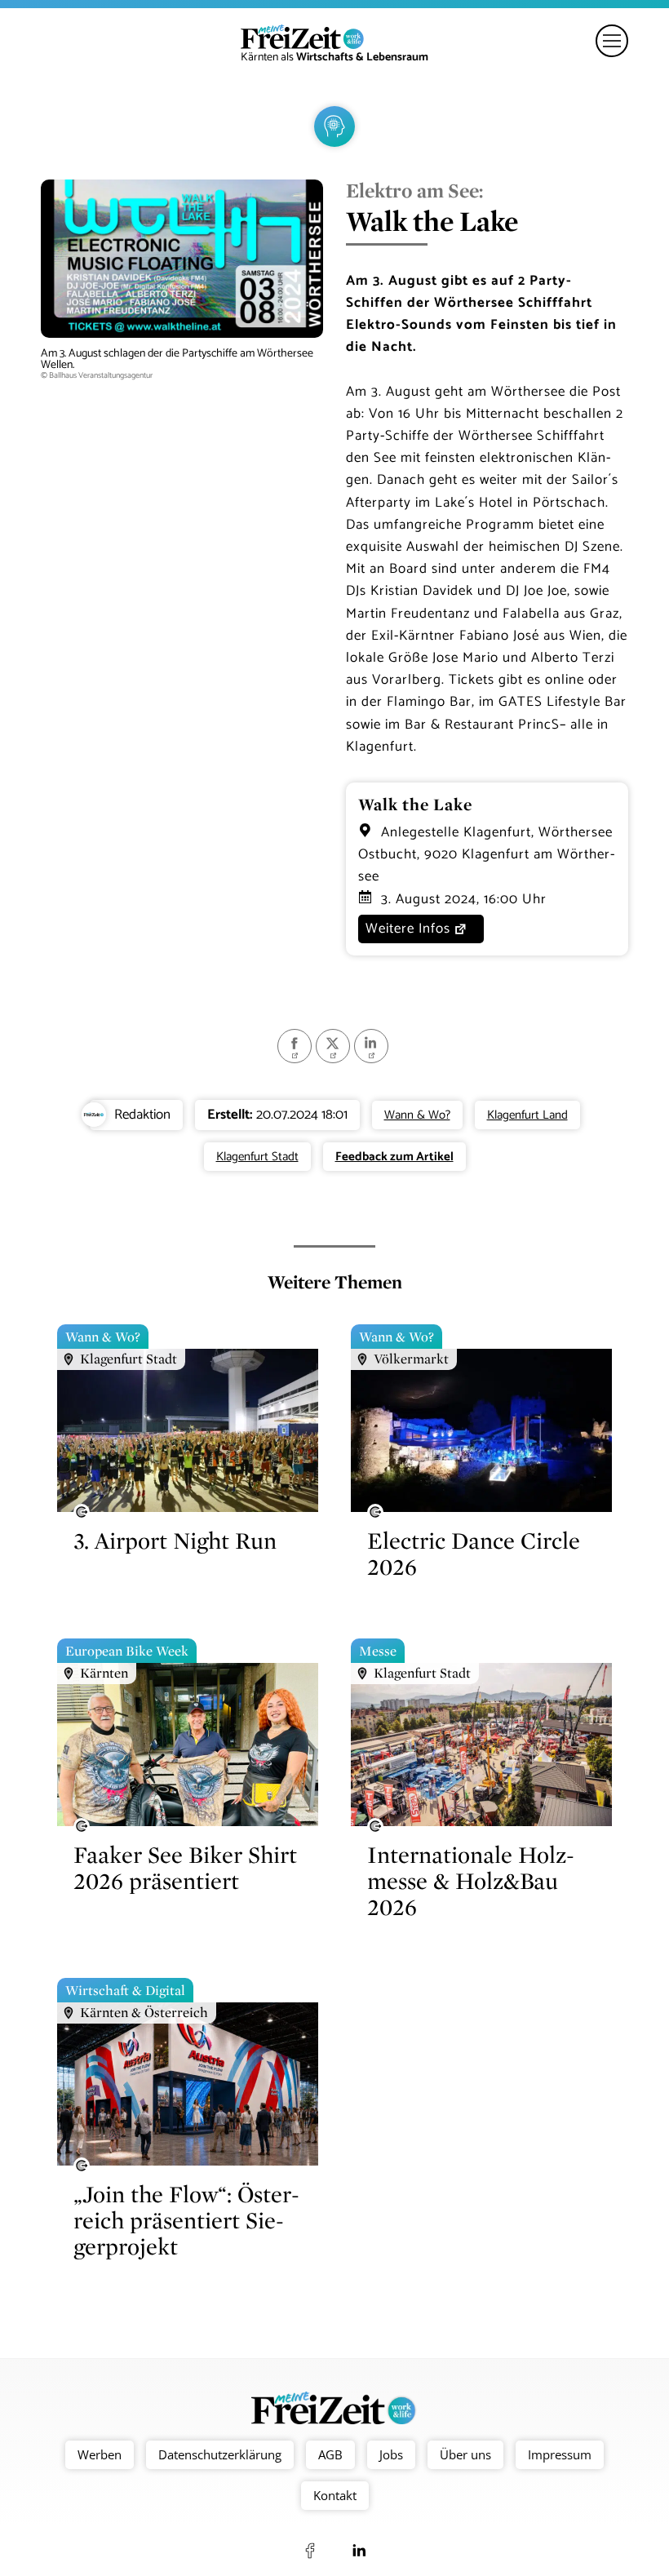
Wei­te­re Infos (408, 929)
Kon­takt (335, 2495)
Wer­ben (100, 2454)
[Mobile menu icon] (612, 41)
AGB (330, 2454)
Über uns (465, 2454)
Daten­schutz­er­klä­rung (220, 2454)
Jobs (391, 2454)
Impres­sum (560, 2454)
